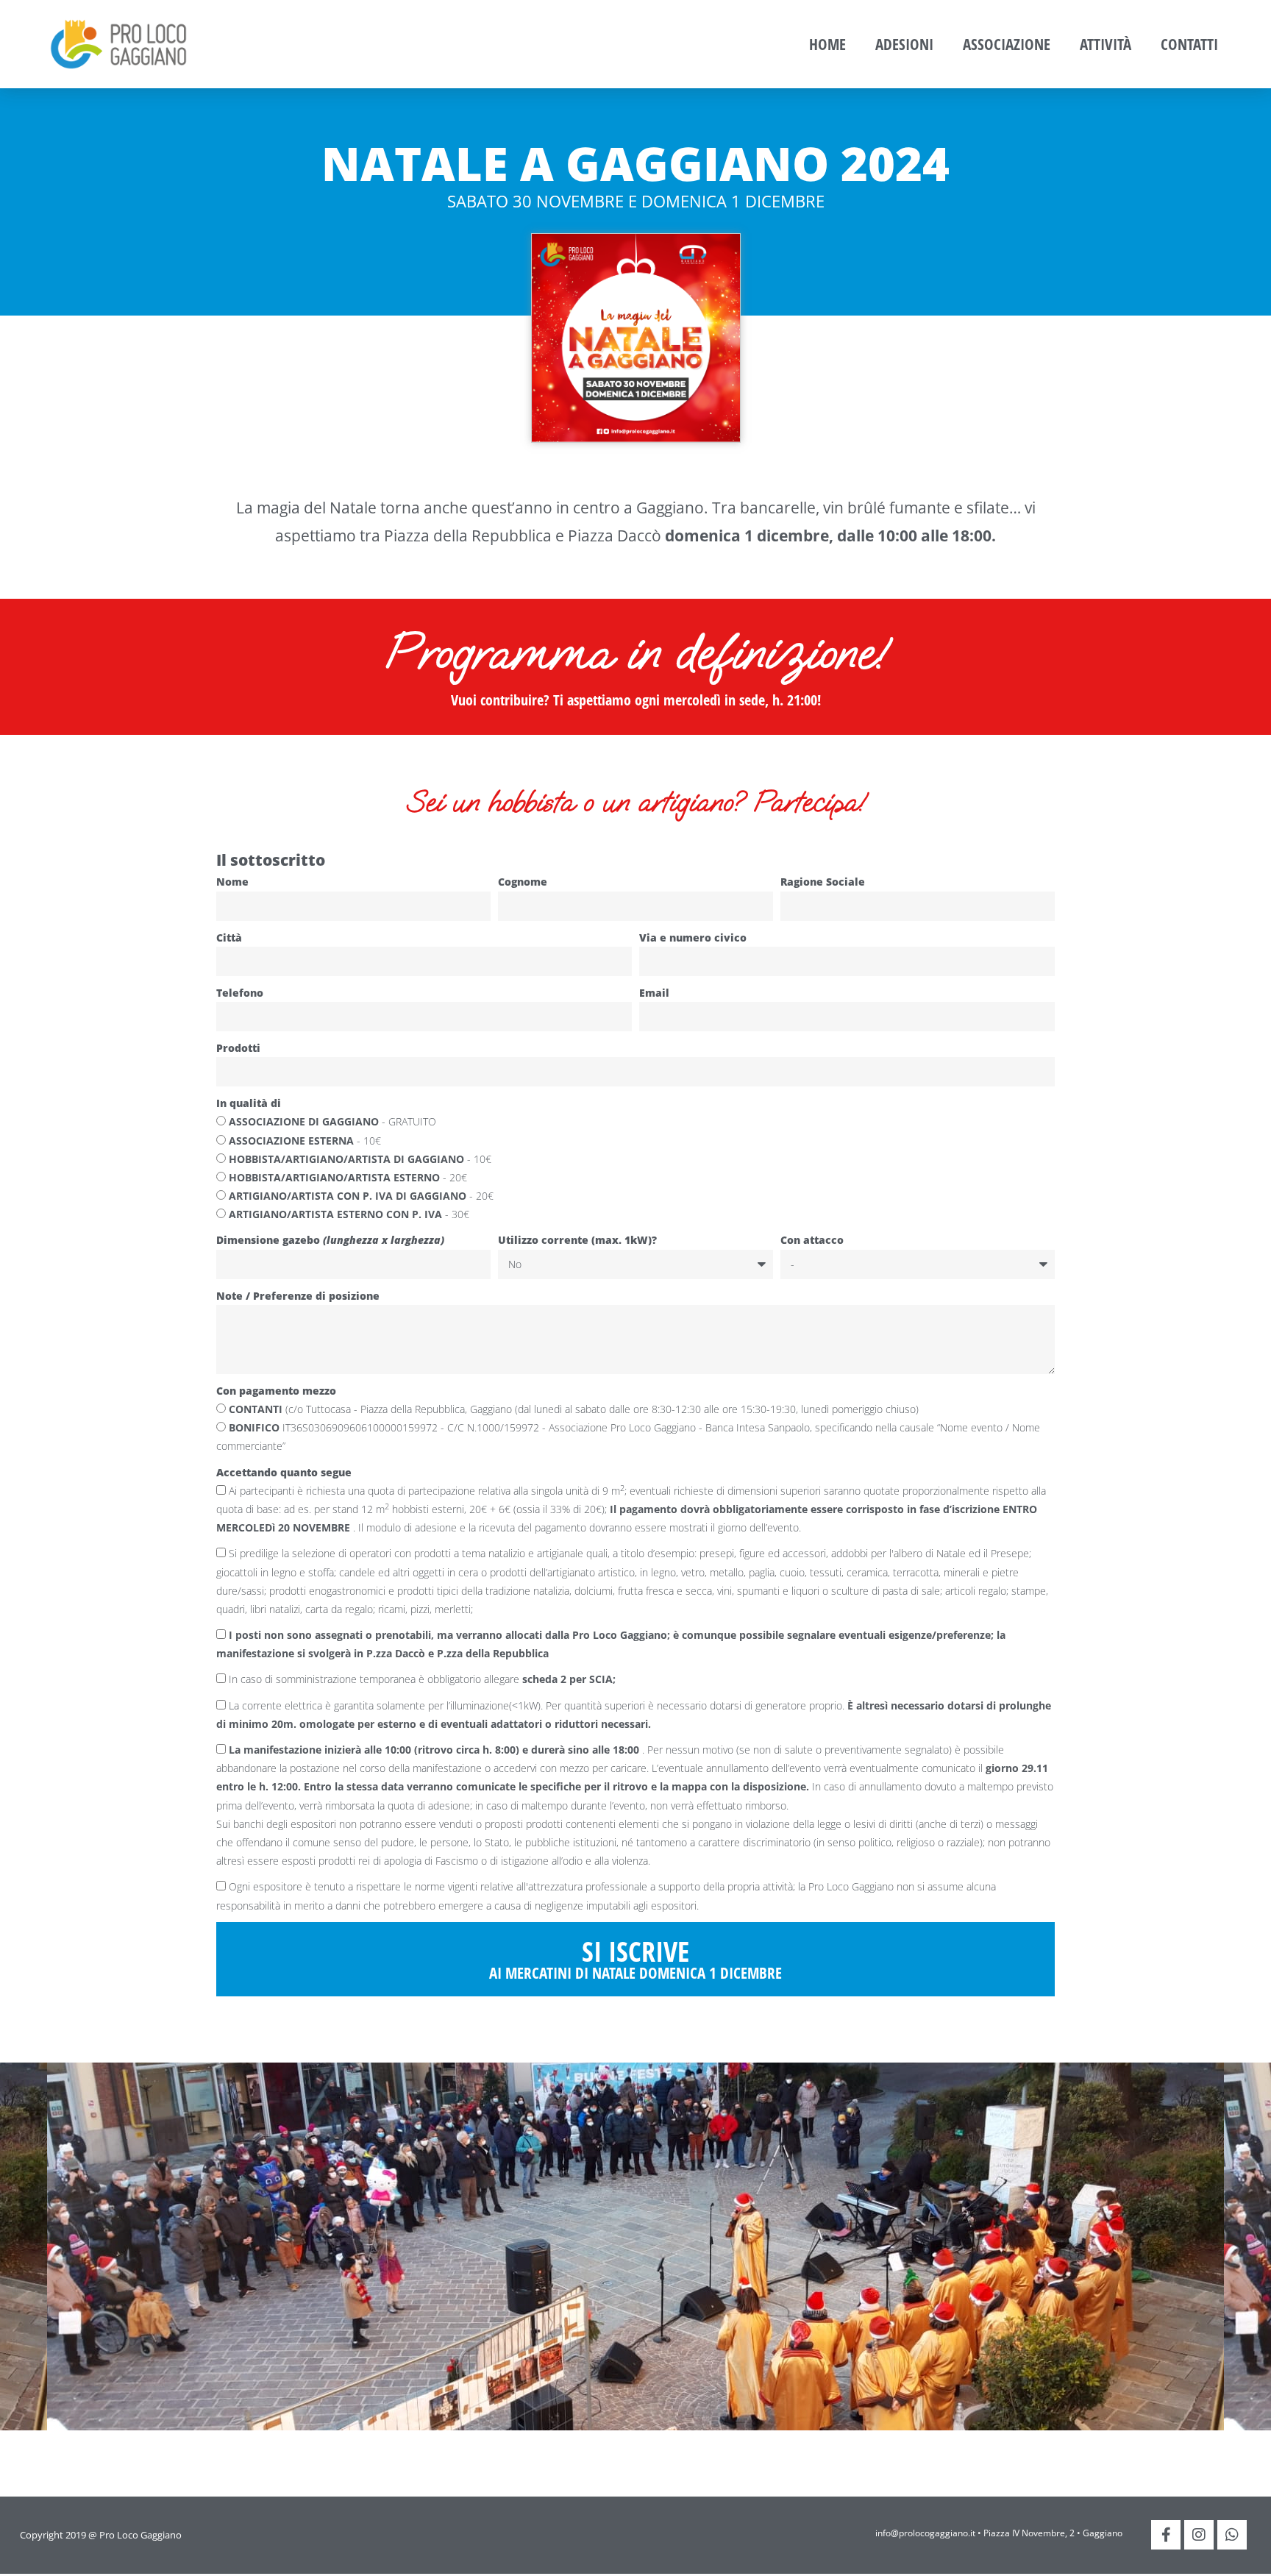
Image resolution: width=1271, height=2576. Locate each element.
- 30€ (349, 1214)
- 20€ (348, 1177)
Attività (1106, 44)
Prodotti (238, 1048)
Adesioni (904, 44)
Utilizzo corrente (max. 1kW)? (577, 1240)
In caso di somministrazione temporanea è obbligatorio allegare (422, 1679)
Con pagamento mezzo (276, 1391)
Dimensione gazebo (330, 1240)
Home (827, 44)
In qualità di (249, 1103)
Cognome (523, 882)
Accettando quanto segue (284, 1472)
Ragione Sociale (823, 882)
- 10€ (305, 1141)
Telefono (240, 993)
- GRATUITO (332, 1121)
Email (654, 993)
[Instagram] (1199, 2535)
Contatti (1189, 44)
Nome (232, 882)
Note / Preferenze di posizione (298, 1296)
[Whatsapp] (1232, 2535)
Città (229, 937)
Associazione (1007, 44)
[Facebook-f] (1166, 2535)
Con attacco (812, 1240)
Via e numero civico (693, 937)
